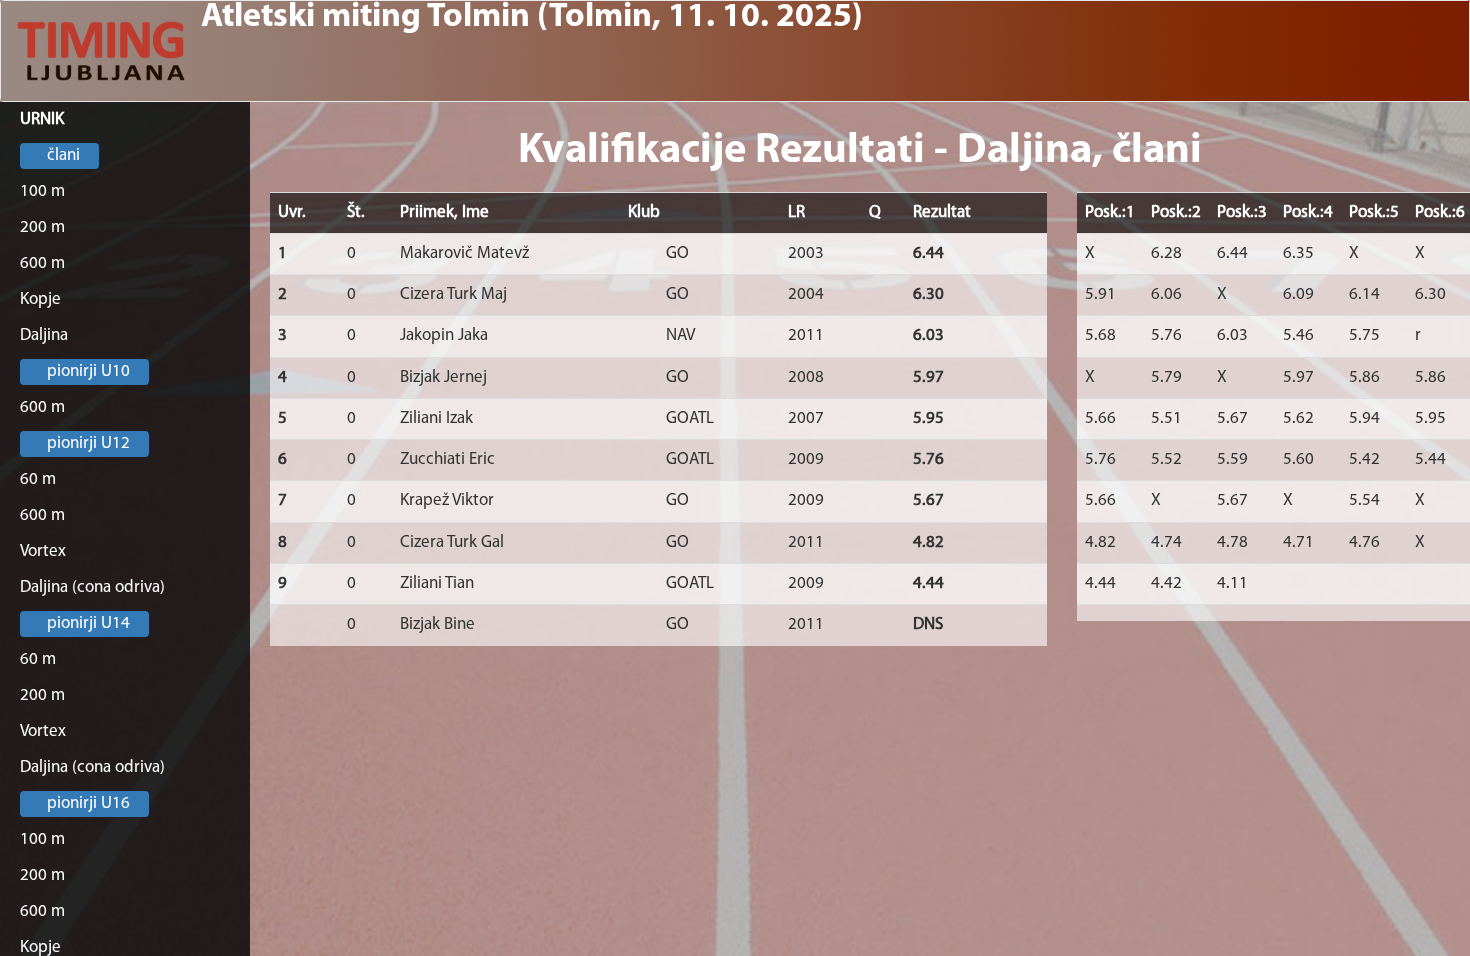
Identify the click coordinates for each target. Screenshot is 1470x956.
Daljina (44, 335)
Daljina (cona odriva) (92, 587)
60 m (38, 479)
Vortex (43, 551)
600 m (42, 263)
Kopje (40, 299)
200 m (42, 227)
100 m (42, 191)
